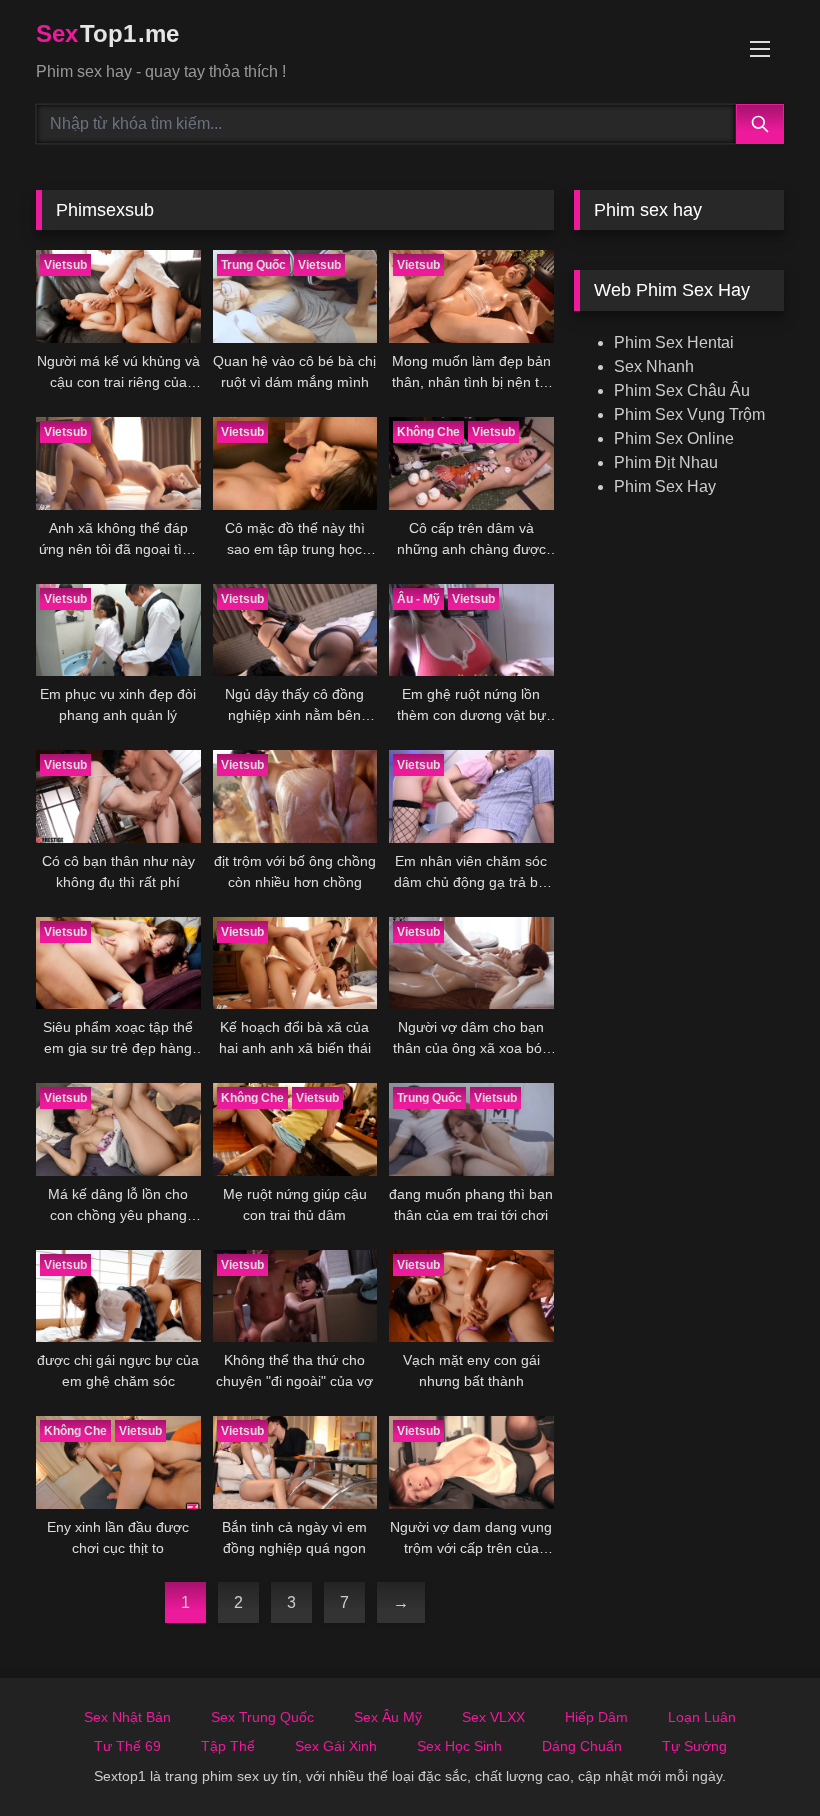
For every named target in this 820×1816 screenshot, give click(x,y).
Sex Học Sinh (459, 1746)
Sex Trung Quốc (262, 1717)
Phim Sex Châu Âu (682, 390)
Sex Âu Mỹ (388, 1717)
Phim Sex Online (674, 438)
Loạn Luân (702, 1717)
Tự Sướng (694, 1746)
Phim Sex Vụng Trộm (689, 414)
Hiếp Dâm (596, 1717)
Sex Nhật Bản (127, 1717)
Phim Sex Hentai (674, 342)
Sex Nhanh (654, 366)
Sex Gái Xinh (336, 1746)
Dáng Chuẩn (582, 1746)
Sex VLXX (493, 1717)
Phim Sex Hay (665, 486)
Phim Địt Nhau (666, 462)
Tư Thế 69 (127, 1746)
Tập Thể (228, 1746)
